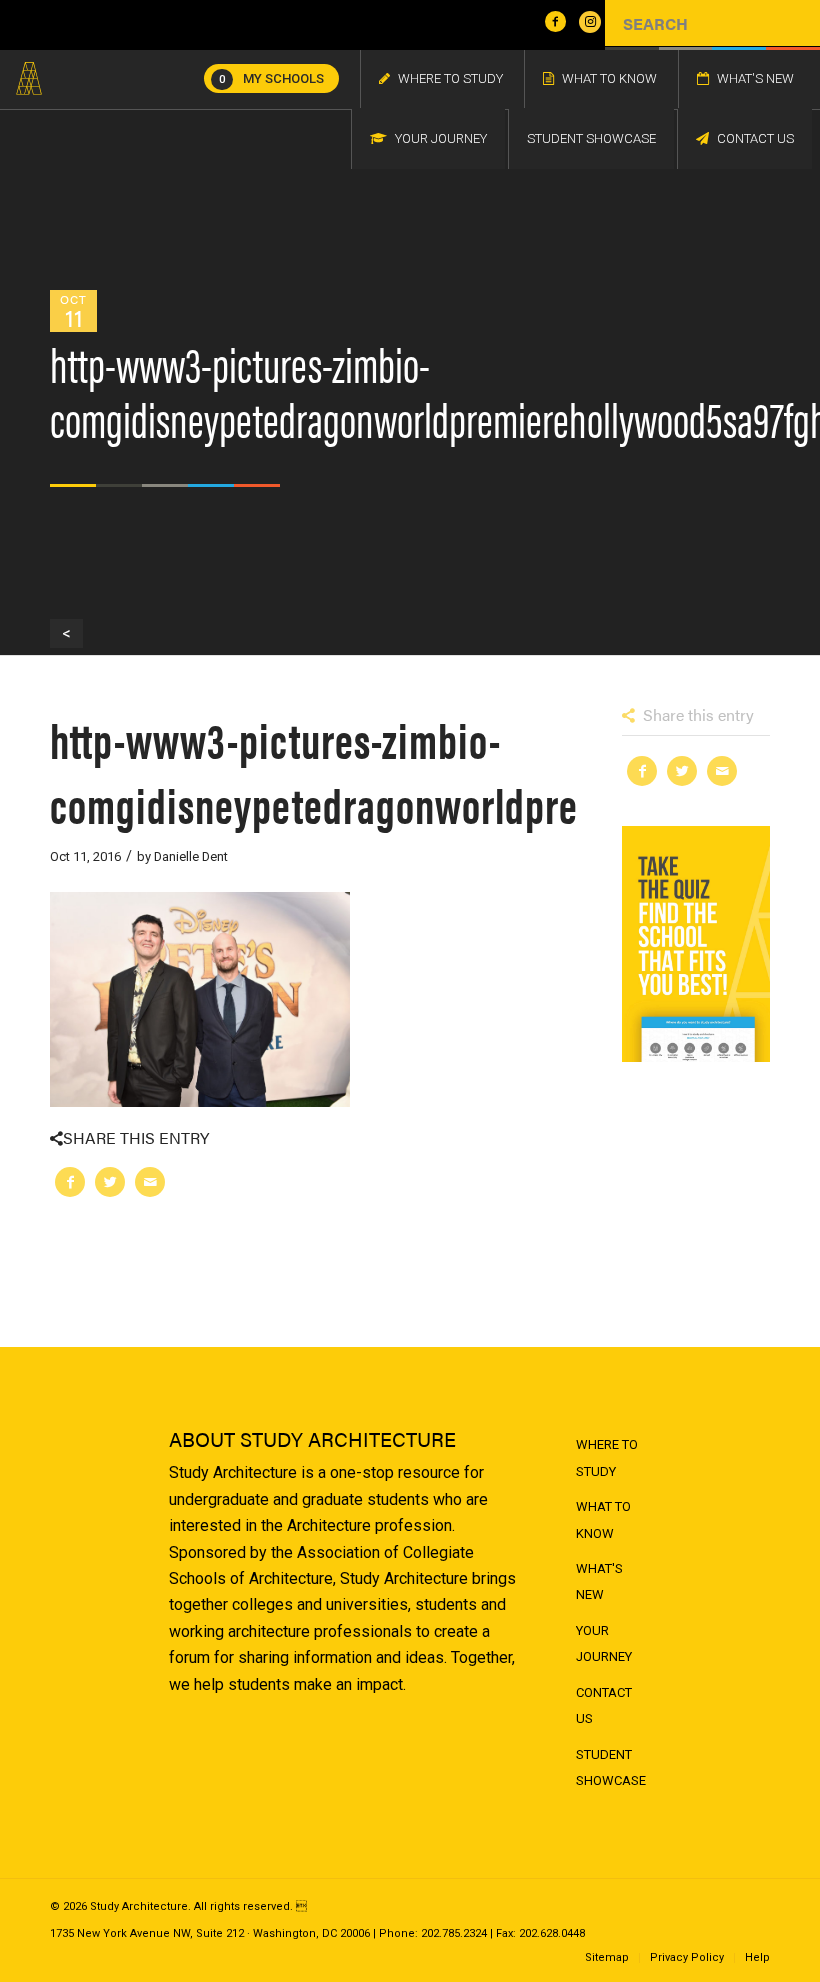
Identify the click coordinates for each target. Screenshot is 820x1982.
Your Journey (604, 1643)
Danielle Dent (191, 856)
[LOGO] (29, 79)
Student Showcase (611, 1767)
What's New (599, 1581)
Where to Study (607, 1457)
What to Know (603, 1519)
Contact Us (604, 1705)
